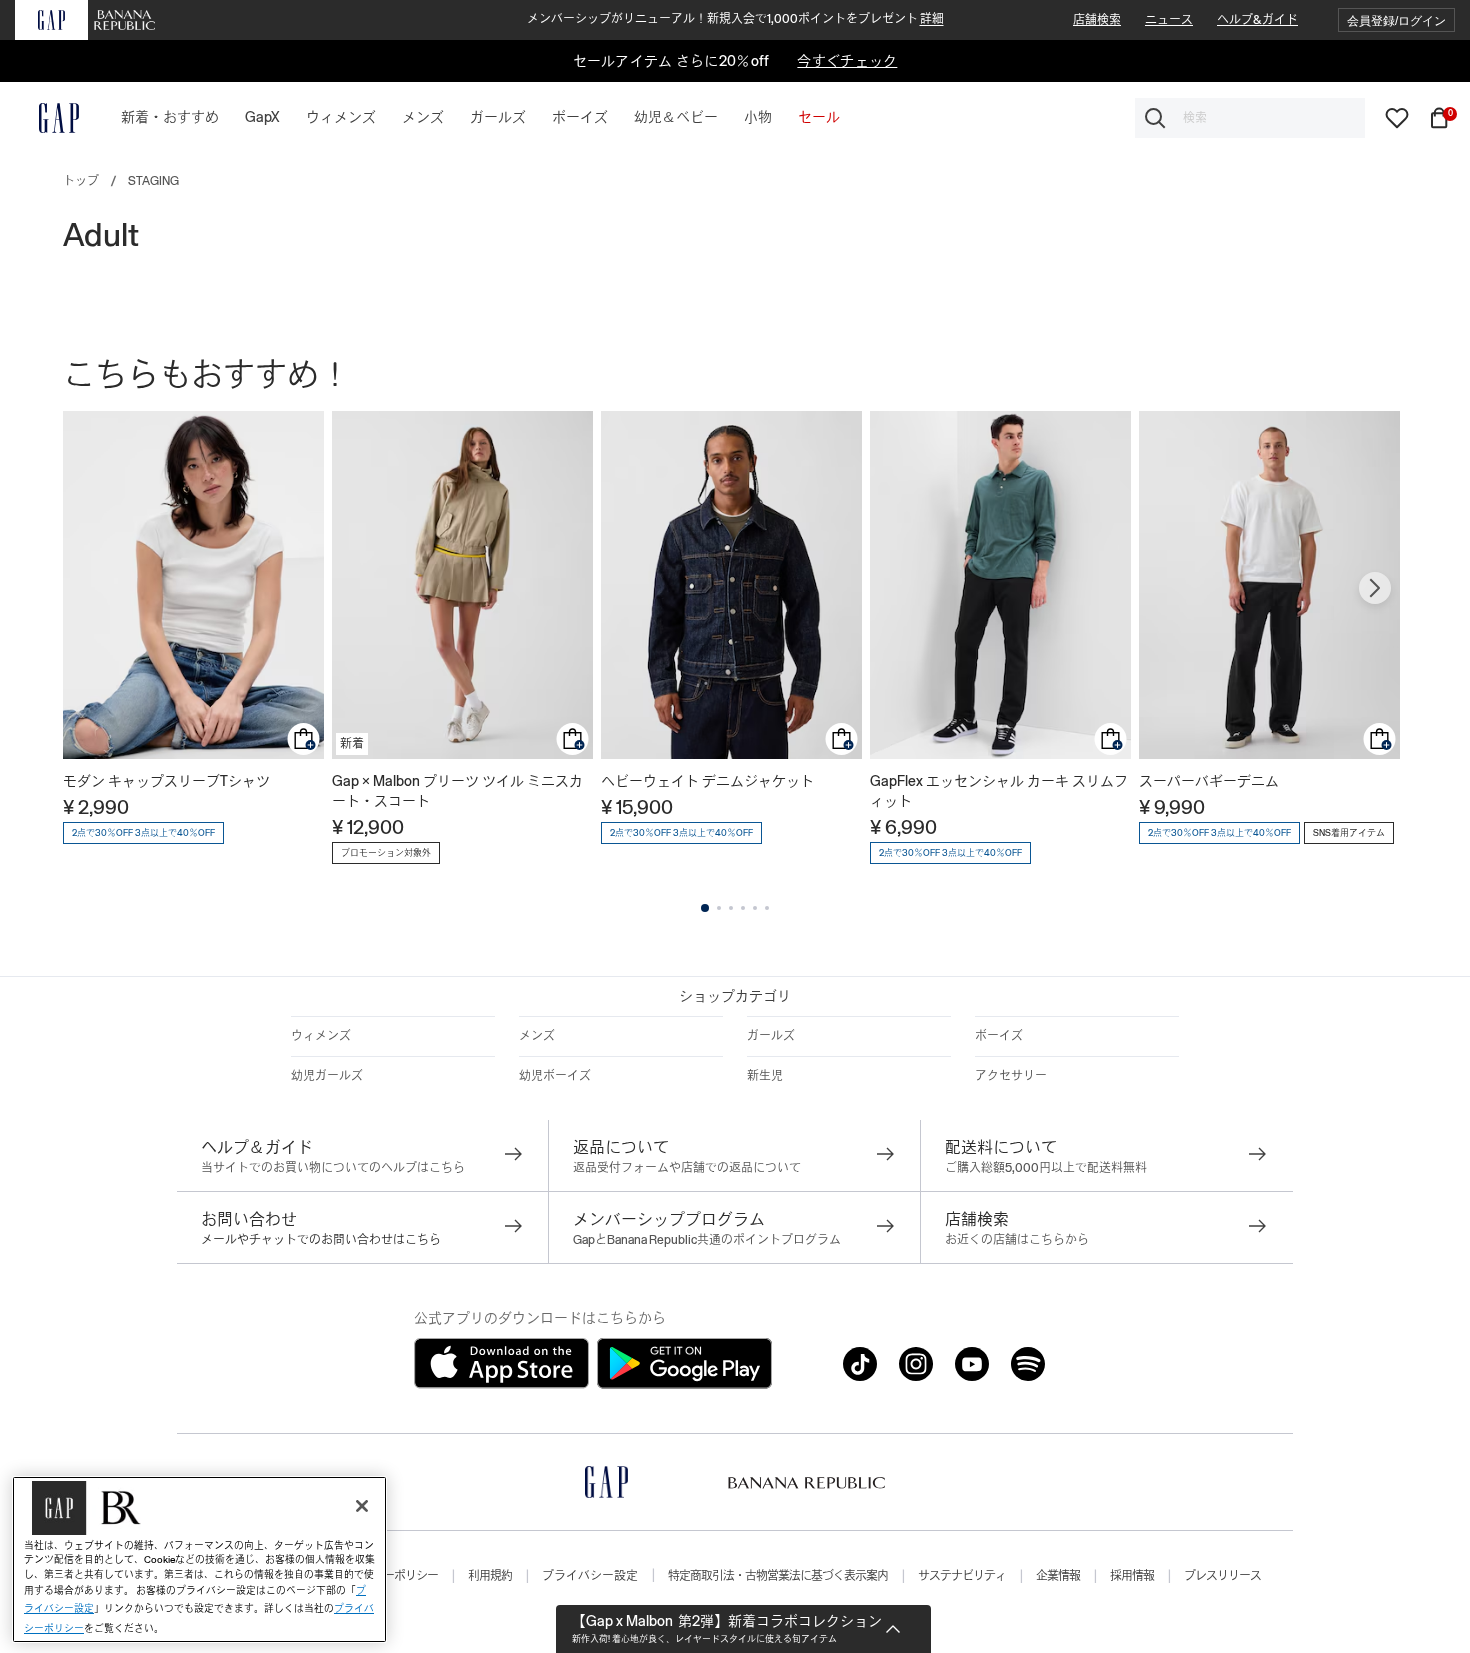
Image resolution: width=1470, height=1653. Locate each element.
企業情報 (1058, 1576)
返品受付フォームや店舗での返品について (687, 1168)
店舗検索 (1097, 20)
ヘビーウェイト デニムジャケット (707, 781)
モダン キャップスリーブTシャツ (166, 781)
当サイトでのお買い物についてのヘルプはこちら (333, 1168)
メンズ (537, 1036)
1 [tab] (705, 908)
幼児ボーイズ (555, 1076)
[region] (199, 1559)
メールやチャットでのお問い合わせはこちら (321, 1240)
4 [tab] (743, 908)
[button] (1396, 20)
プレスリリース (1222, 1576)
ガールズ (771, 1036)
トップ (81, 181)
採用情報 (1132, 1576)
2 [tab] (719, 908)
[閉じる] (362, 1506)
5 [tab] (755, 908)
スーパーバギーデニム (1209, 781)
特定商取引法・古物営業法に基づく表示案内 (778, 1576)
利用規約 (490, 1576)
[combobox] (1250, 118)
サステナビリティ (962, 1576)
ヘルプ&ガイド (1257, 20)
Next (1375, 588)
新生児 (765, 1076)
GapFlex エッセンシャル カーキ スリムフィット (999, 791)
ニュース (1169, 20)
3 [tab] (731, 908)
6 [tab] (767, 908)
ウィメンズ (321, 1036)
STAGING (153, 181)
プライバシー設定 (590, 1576)
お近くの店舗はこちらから (1017, 1240)
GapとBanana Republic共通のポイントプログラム (707, 1240)
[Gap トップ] (47, 118)
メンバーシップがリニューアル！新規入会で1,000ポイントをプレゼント (735, 19)
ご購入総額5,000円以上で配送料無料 (1046, 1168)
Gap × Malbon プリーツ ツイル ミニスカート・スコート (457, 791)
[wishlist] (1397, 117)
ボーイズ (999, 1036)
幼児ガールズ (327, 1076)
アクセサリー (1011, 1076)
